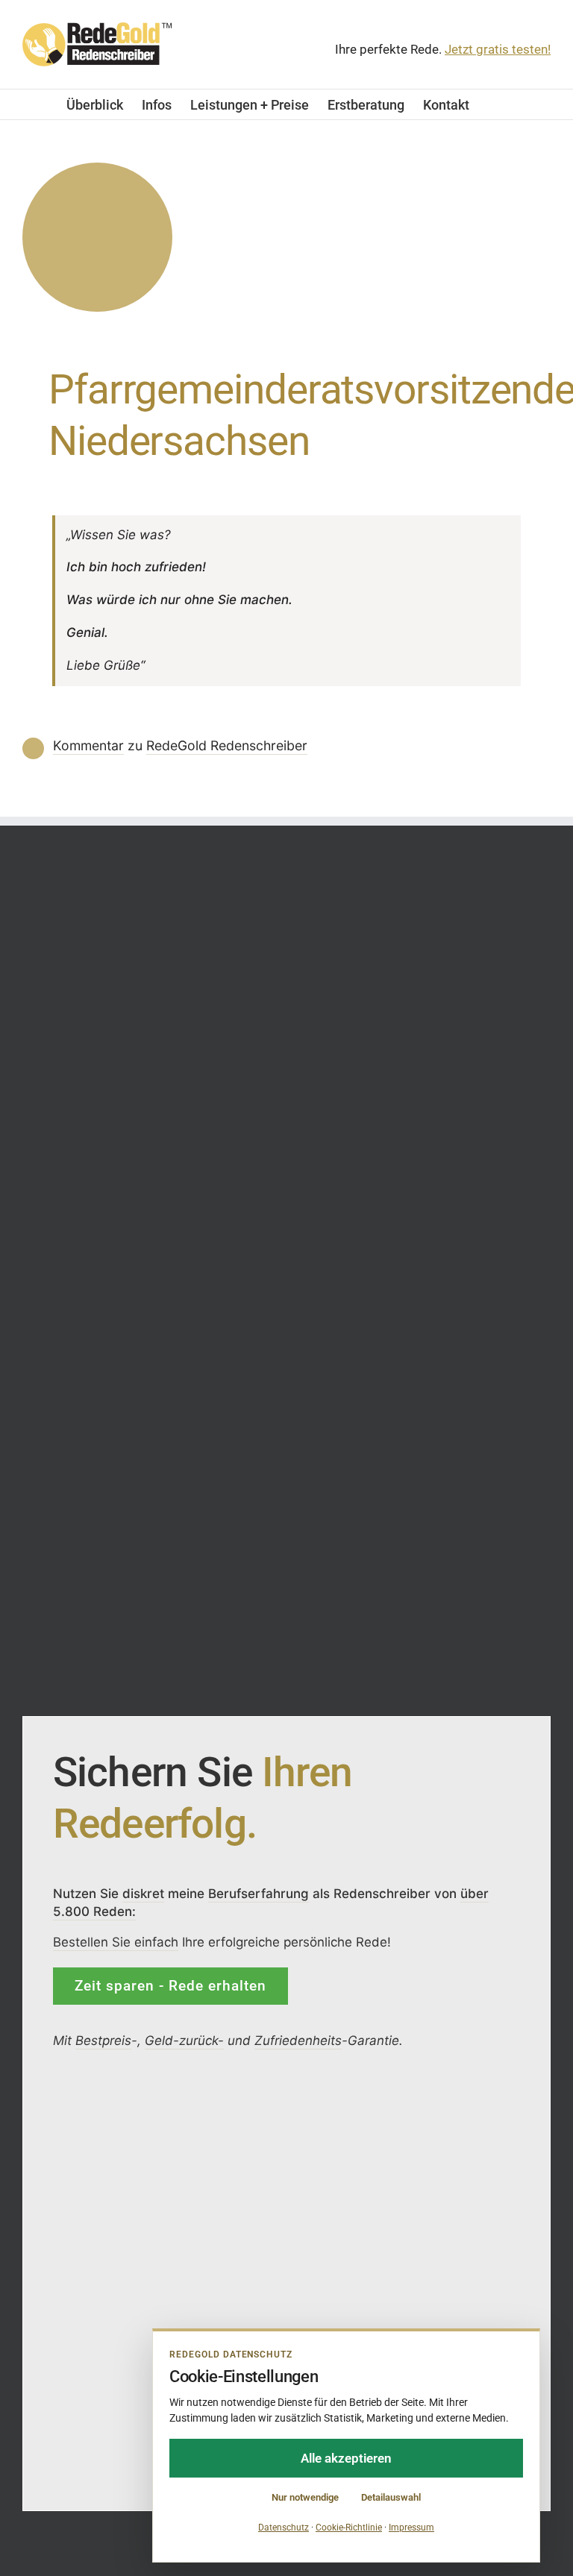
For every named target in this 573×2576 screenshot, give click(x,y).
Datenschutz (284, 2528)
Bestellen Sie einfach (116, 1941)
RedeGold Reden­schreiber (227, 745)
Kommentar (88, 745)
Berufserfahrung (259, 1893)
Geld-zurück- (184, 2041)
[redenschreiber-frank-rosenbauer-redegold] (210, 2102)
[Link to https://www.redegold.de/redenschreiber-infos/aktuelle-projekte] (97, 238)
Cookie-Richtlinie (349, 2528)
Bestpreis (103, 2041)
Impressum (411, 2528)
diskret (143, 1893)
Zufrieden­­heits (298, 2041)
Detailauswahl (391, 2497)
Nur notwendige (305, 2497)
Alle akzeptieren (346, 2458)
